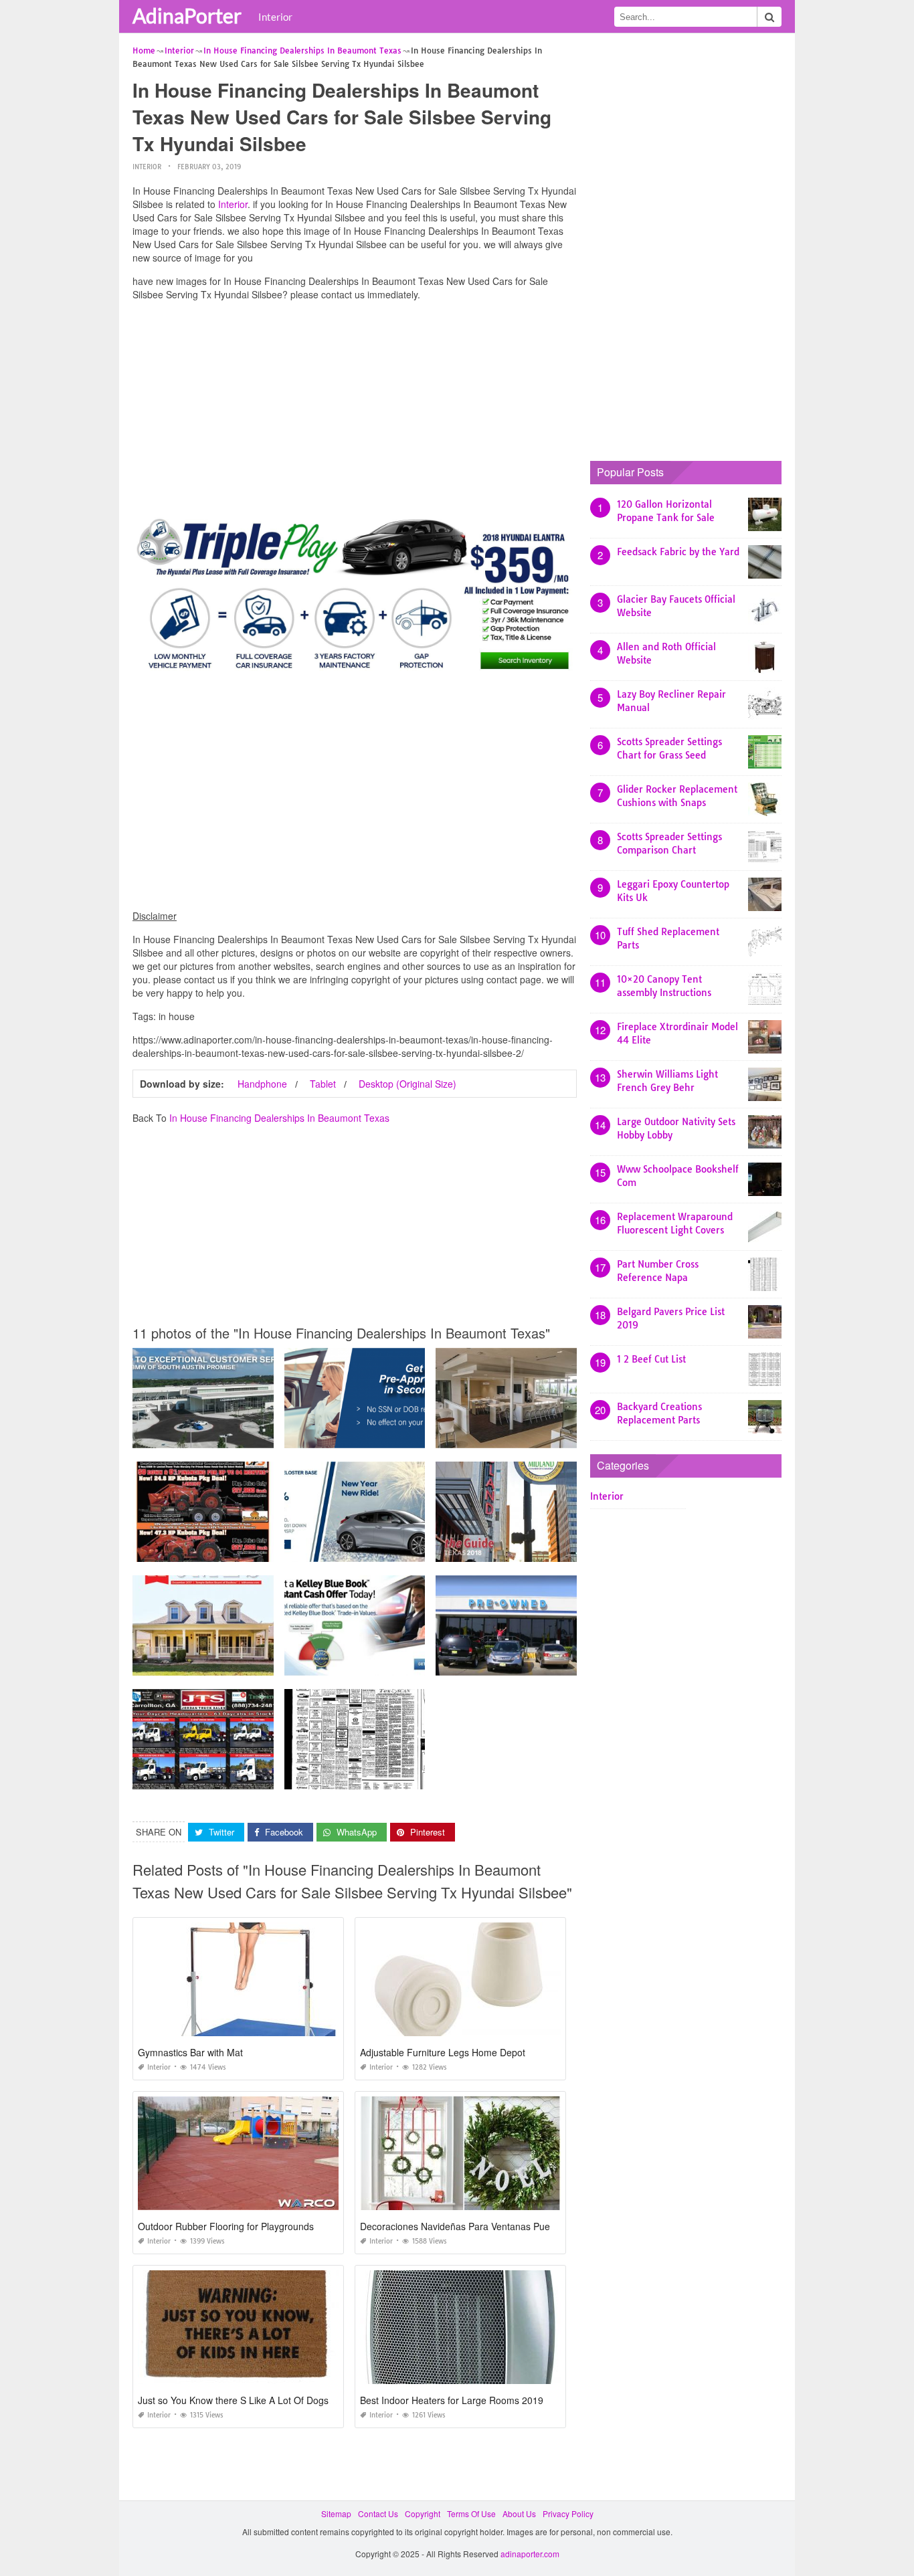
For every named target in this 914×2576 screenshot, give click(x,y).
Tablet (323, 1084)
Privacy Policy (568, 2513)
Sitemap (336, 2513)
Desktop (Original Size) (407, 1084)
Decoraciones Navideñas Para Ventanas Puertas (463, 2226)
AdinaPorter (187, 15)
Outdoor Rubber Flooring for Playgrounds (226, 2226)
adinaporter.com (530, 2554)
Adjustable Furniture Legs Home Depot (443, 2052)
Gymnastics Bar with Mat (190, 2052)
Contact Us (378, 2513)
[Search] (769, 17)
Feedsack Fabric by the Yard (678, 552)
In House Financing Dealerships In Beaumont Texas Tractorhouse (255, 1550)
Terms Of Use (471, 2513)
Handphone (262, 1084)
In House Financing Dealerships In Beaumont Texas (279, 1118)
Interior (275, 17)
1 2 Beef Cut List (651, 1359)
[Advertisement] (355, 405)
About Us (519, 2513)
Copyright (423, 2513)
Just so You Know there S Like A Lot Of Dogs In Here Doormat (270, 2400)
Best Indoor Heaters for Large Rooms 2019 (452, 2400)
